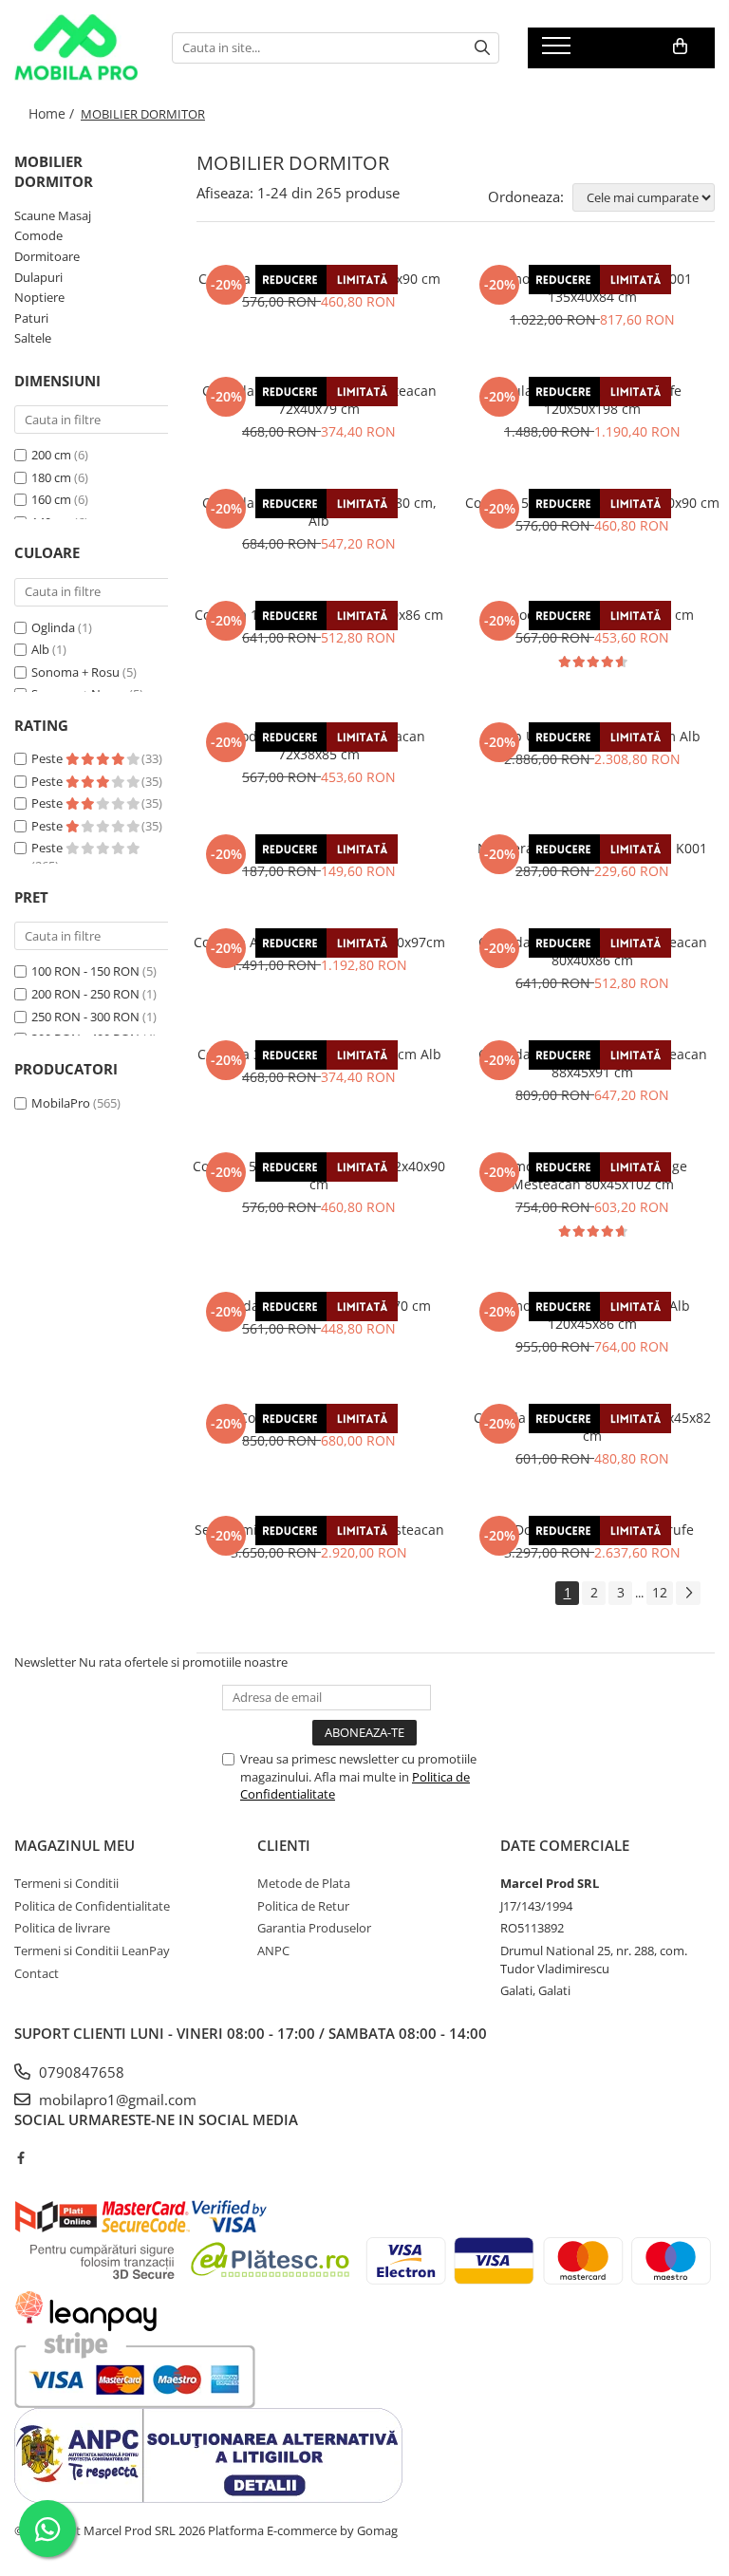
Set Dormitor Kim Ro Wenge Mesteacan (319, 1530)
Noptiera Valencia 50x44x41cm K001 (592, 848)
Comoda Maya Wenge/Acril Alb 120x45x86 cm (592, 1315)
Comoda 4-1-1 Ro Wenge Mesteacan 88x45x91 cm (593, 1063)
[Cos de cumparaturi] (680, 47)
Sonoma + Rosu (75, 672)
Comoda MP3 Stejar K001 (319, 1418)
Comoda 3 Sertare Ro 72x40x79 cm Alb (319, 1054)
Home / (53, 113)
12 (660, 1592)
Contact (37, 1973)
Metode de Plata (304, 1883)
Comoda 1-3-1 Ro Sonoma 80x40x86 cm (319, 615)
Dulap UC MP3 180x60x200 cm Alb (592, 736)
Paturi (31, 318)
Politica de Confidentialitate (92, 1906)
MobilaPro (61, 1103)
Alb (40, 649)
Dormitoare (47, 256)
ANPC (273, 1951)
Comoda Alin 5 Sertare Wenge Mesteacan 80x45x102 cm (592, 1175)
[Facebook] (20, 2157)
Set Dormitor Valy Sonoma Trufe (592, 1530)
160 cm (51, 499)
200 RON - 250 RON (85, 994)
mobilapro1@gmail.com (116, 2100)
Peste (48, 758)
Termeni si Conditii (66, 1883)
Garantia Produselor (314, 1928)
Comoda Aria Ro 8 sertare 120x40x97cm (319, 942)
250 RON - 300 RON (85, 1017)
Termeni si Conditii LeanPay (92, 1951)
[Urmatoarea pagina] (688, 1593)
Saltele (33, 338)
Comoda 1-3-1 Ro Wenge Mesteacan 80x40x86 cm (593, 951)
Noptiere (39, 297)
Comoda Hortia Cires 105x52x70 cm (319, 1306)
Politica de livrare (62, 1928)
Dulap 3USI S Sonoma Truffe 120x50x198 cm (592, 400)
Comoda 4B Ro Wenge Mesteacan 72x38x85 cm (319, 745)
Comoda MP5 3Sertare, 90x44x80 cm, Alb (319, 512)
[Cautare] (482, 48)
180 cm (51, 477)
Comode (38, 235)
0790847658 (80, 2072)
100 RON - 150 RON (85, 971)
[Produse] (559, 51)
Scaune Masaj (53, 215)
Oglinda (53, 627)
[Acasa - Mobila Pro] (79, 47)
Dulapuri (38, 277)
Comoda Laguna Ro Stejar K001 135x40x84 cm (593, 288)
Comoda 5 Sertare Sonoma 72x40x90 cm (592, 503)
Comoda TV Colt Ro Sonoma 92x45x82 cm (592, 1427)
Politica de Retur (303, 1906)
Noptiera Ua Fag (319, 848)
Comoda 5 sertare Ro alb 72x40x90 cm (319, 279)
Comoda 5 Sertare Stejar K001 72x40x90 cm (319, 1175)
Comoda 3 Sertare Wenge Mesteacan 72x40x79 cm (319, 400)
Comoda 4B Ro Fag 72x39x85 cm (592, 615)
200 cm (51, 455)
